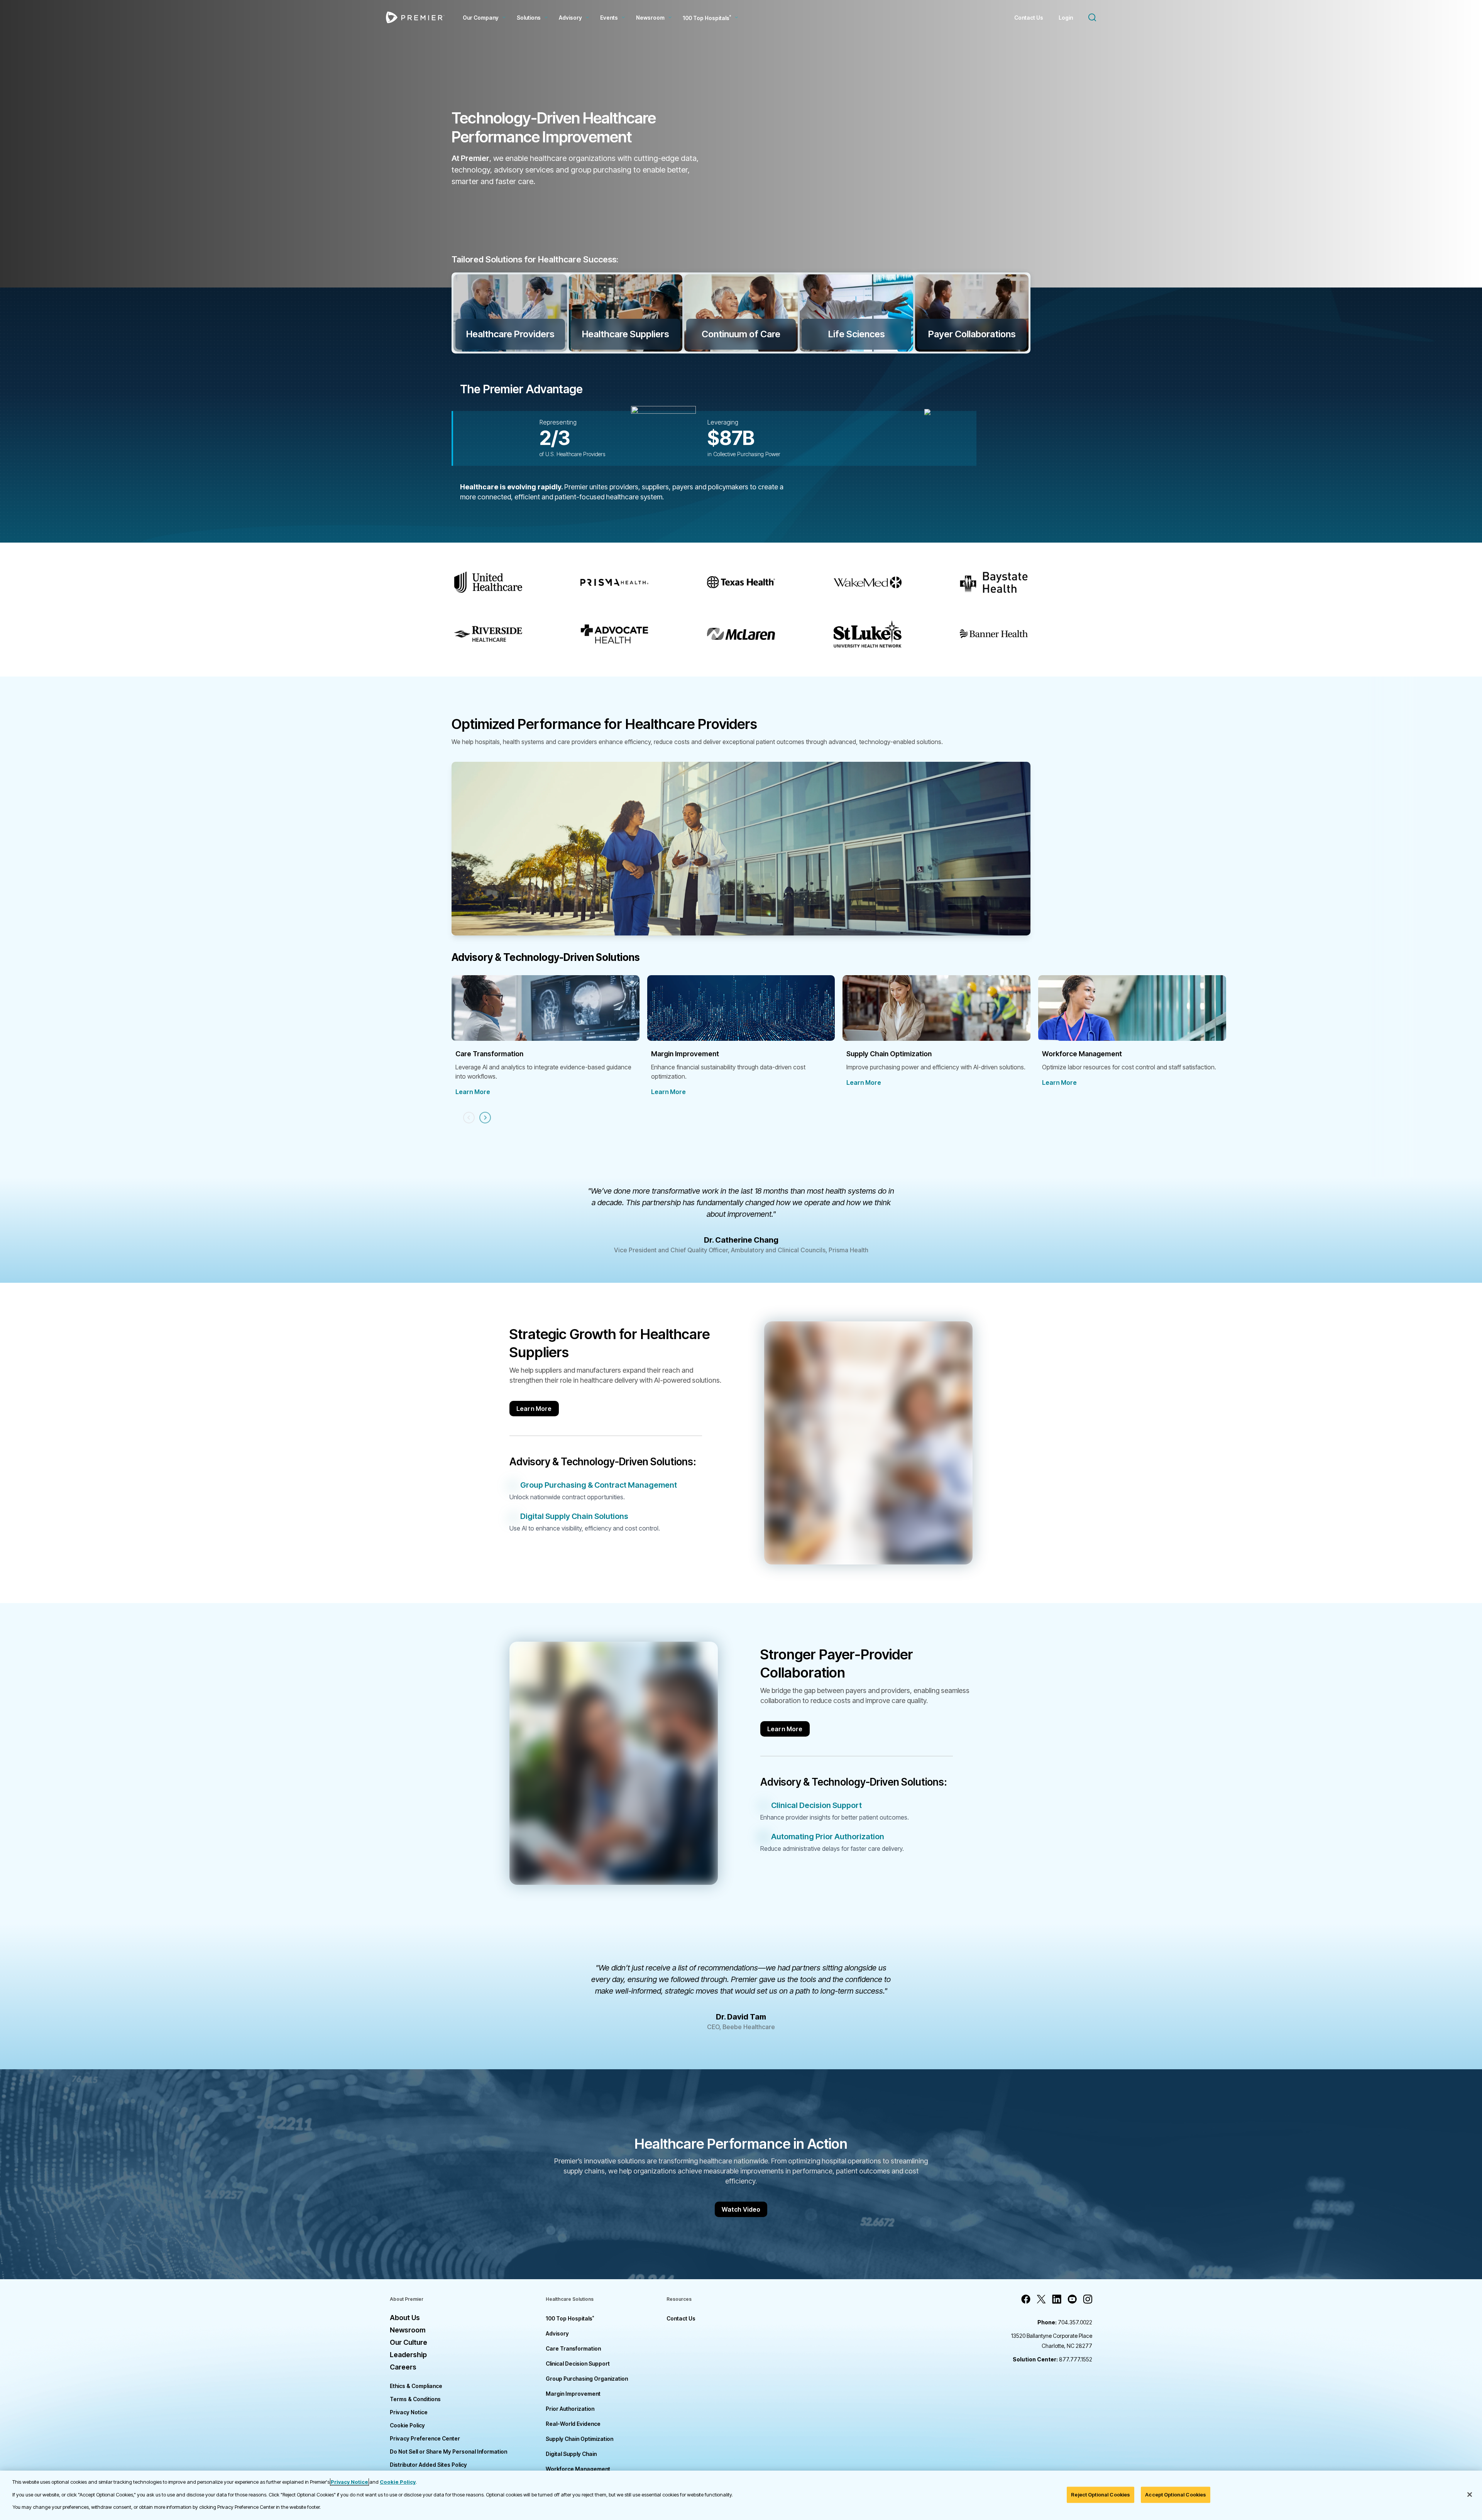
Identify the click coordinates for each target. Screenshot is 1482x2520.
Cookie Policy (407, 2425)
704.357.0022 (1065, 2322)
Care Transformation (573, 2348)
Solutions (529, 18)
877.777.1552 (1052, 2359)
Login (1066, 18)
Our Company (481, 18)
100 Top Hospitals (570, 2318)
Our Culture (409, 2342)
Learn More (473, 1092)
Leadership (408, 2355)
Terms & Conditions (415, 2399)
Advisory (570, 18)
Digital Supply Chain (571, 2454)
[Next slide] (485, 1118)
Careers (403, 2367)
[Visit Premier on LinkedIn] (1057, 2299)
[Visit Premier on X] (1041, 2299)
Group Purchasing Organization (587, 2379)
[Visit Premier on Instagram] (1088, 2299)
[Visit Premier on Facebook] (1026, 2299)
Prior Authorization (570, 2409)
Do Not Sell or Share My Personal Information (448, 2452)
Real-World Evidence (573, 2424)
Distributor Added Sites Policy (428, 2465)
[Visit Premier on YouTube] (1072, 2299)
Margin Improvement (573, 2394)
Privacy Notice (409, 2412)
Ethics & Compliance (416, 2386)
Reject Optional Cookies (1101, 2495)
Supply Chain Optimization (579, 2439)
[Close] (1470, 2495)
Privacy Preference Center (425, 2438)
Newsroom (650, 18)
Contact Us (1029, 18)
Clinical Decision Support (578, 2364)
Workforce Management (578, 2469)
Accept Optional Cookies (1176, 2495)
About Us (405, 2318)
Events (609, 18)
